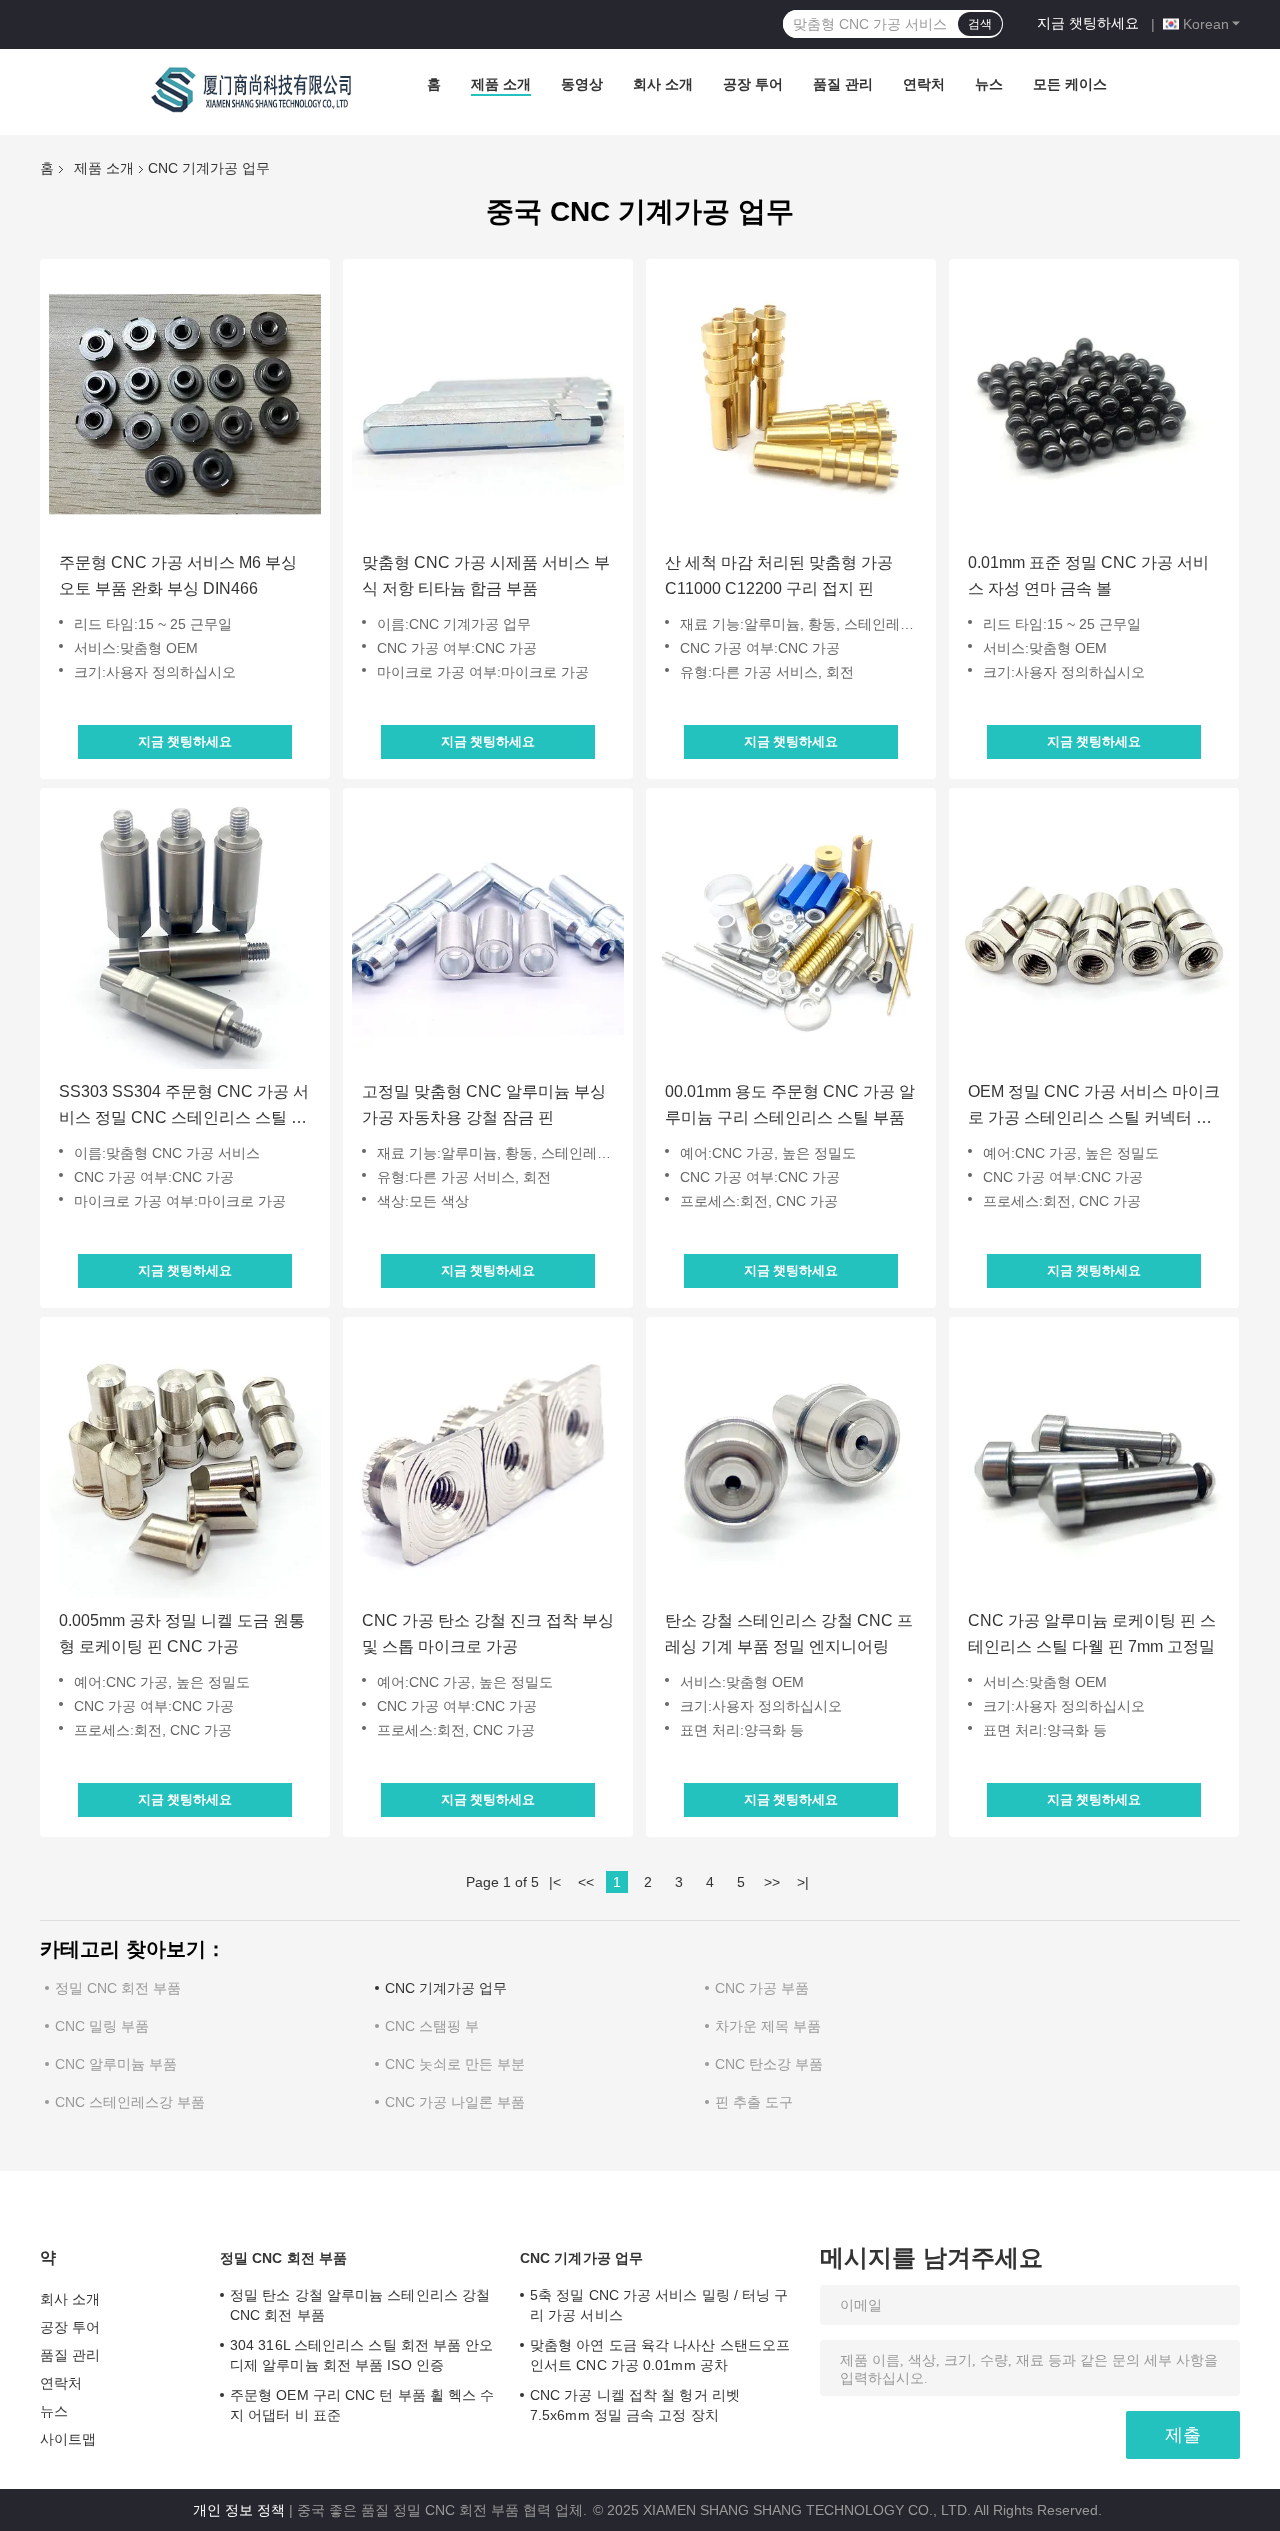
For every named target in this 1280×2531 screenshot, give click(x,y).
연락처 (924, 84)
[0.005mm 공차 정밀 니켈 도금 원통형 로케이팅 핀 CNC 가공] (185, 1462)
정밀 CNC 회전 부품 (118, 1988)
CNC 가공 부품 (762, 1988)
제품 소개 (501, 84)
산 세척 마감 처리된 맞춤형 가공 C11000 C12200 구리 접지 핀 (779, 575)
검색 (980, 24)
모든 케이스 (1070, 84)
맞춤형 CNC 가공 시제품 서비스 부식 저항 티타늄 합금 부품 (486, 575)
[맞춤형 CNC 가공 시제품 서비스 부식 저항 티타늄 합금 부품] (488, 404)
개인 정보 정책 (239, 2510)
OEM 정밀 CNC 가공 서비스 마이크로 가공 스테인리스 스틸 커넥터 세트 (1094, 1107)
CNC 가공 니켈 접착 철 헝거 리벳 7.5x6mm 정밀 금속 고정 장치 (635, 2405)
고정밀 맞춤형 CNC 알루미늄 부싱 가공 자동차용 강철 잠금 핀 (484, 1104)
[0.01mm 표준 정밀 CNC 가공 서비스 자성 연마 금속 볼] (1094, 404)
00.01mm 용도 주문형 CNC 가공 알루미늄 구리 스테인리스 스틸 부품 (790, 1104)
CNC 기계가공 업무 (446, 1988)
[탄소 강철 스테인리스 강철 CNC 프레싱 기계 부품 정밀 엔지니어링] (791, 1462)
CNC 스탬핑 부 (432, 2026)
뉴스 (989, 84)
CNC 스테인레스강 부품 (130, 2102)
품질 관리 (843, 84)
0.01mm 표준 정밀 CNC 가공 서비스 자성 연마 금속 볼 (1088, 575)
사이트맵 (68, 2439)
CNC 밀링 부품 (102, 2026)
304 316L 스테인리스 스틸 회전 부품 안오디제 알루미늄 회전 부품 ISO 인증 (362, 2355)
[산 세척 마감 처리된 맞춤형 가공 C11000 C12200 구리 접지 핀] (791, 404)
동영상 (582, 84)
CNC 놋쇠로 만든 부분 (455, 2064)
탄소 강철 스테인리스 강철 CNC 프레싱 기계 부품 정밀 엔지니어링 (789, 1633)
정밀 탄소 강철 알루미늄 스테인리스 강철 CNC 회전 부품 (360, 2305)
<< (586, 1882)
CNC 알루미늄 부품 (116, 2064)
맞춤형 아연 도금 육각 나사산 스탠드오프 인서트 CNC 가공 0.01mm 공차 (660, 2355)
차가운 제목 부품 (768, 2026)
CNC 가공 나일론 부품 (455, 2102)
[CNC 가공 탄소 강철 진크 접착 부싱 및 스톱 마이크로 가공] (488, 1462)
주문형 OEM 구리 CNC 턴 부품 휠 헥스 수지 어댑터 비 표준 (362, 2405)
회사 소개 (663, 84)
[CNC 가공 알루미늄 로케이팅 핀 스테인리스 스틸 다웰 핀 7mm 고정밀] (1094, 1462)
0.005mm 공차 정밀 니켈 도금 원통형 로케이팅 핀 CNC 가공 (182, 1633)
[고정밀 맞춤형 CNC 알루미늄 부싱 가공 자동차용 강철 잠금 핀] (488, 933)
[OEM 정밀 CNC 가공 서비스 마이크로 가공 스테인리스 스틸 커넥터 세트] (1094, 933)
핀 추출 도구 (754, 2102)
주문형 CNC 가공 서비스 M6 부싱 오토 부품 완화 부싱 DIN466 (178, 575)
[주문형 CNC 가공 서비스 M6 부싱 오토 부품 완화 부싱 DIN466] (185, 404)
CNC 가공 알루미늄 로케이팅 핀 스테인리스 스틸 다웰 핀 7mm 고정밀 (1092, 1633)
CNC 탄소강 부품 (769, 2064)
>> (772, 1882)
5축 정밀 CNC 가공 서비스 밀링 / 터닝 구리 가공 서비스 (659, 2305)
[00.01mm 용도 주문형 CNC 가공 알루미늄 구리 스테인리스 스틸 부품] (791, 933)
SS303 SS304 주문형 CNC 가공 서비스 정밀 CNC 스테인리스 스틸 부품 (184, 1107)
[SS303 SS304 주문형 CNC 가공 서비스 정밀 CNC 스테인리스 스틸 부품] (185, 933)
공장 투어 (753, 84)
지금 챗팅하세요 (1088, 23)
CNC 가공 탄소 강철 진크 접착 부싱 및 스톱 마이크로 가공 (488, 1633)
